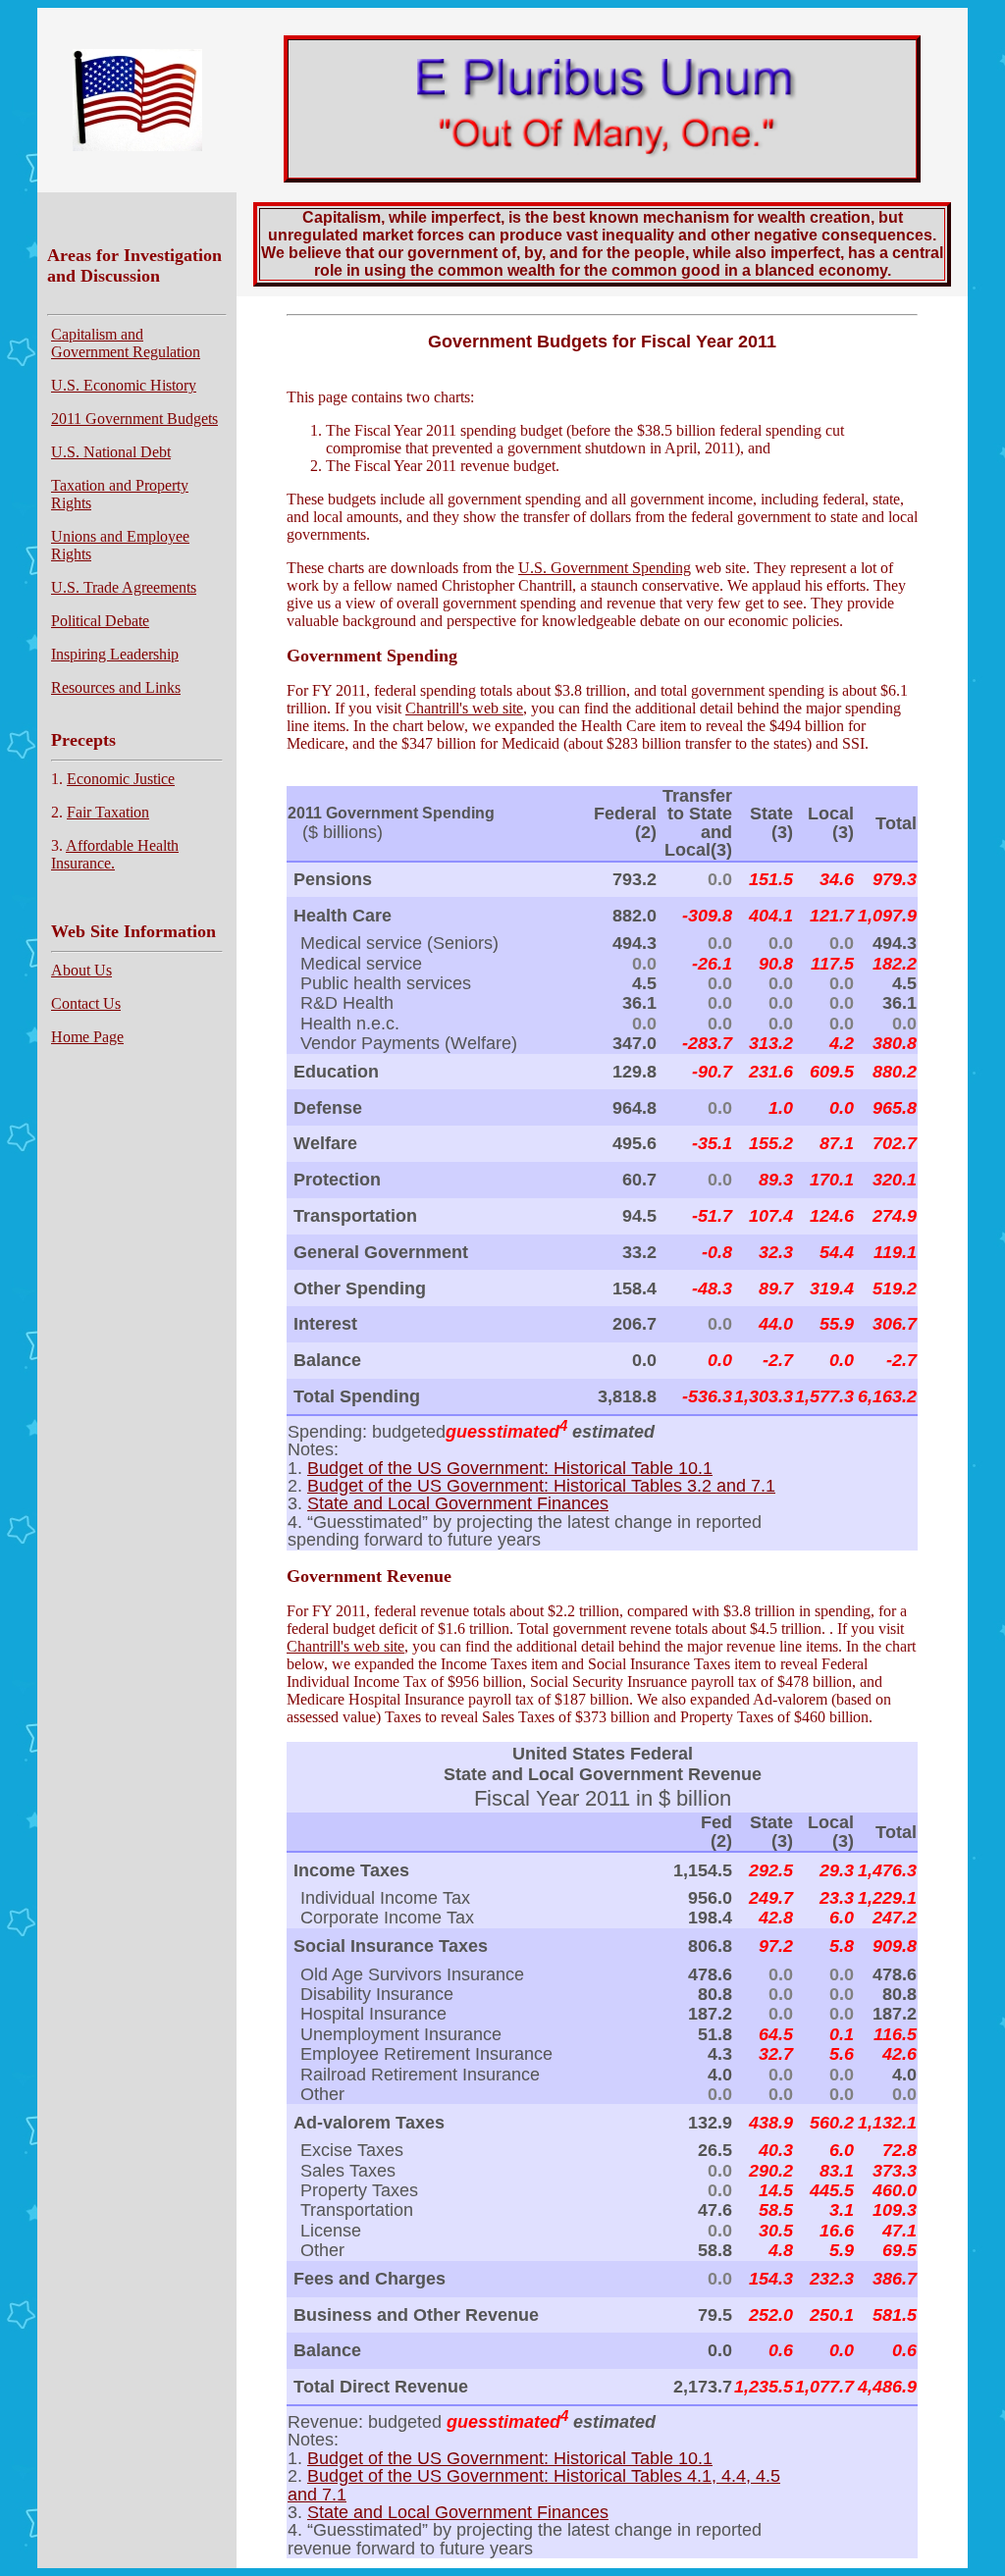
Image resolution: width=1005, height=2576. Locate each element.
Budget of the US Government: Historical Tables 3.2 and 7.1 (541, 1485)
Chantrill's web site (464, 708)
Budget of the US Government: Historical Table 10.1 (510, 1468)
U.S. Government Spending (605, 568)
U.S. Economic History (124, 385)
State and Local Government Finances (458, 1503)
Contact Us (86, 1003)
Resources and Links (116, 687)
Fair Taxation (108, 812)
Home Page (87, 1037)
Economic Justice (121, 779)
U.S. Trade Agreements (124, 587)
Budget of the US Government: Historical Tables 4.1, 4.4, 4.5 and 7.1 (534, 2484)
